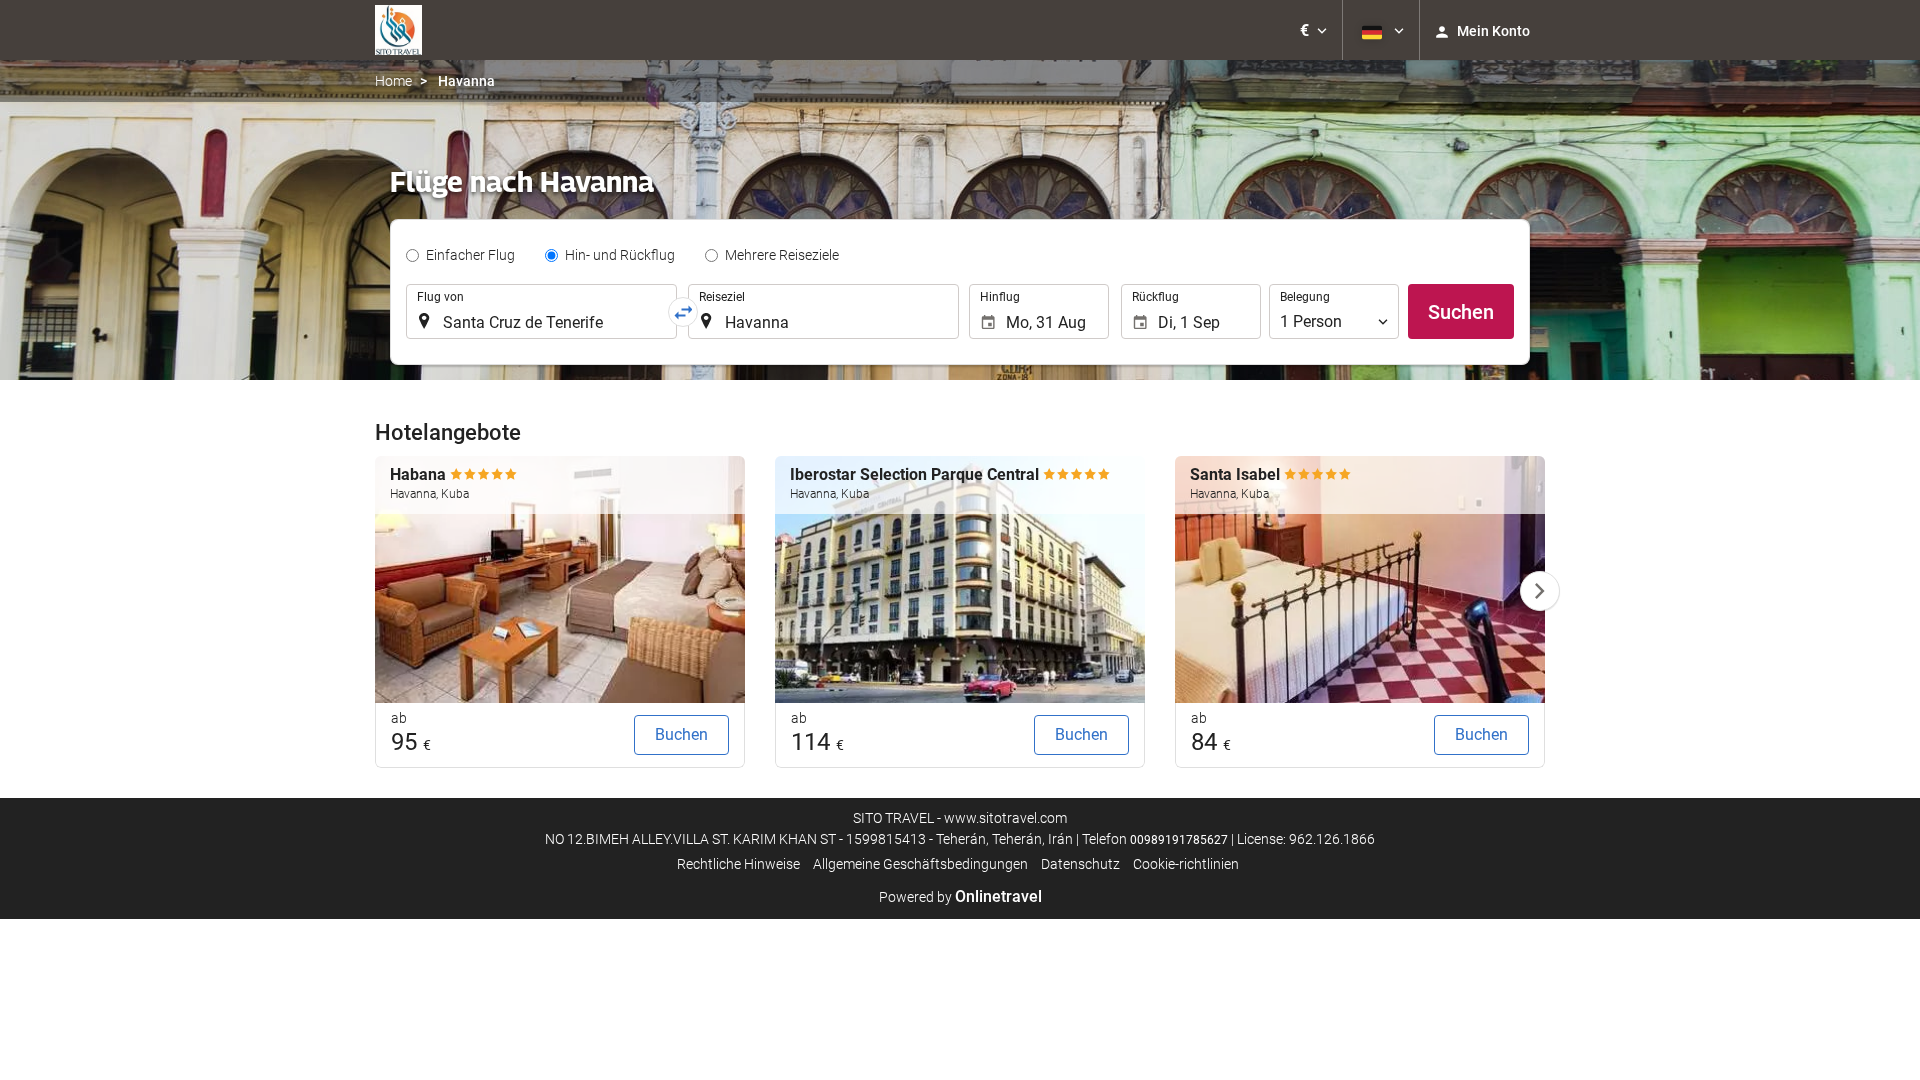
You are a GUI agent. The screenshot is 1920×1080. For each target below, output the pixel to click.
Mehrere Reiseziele (782, 255)
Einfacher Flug (470, 255)
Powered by (960, 897)
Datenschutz (1080, 864)
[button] (1313, 30)
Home (393, 81)
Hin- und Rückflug (620, 255)
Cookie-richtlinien (1186, 864)
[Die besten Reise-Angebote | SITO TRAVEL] (398, 30)
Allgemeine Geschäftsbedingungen (920, 864)
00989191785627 (1179, 840)
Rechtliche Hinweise (738, 864)
